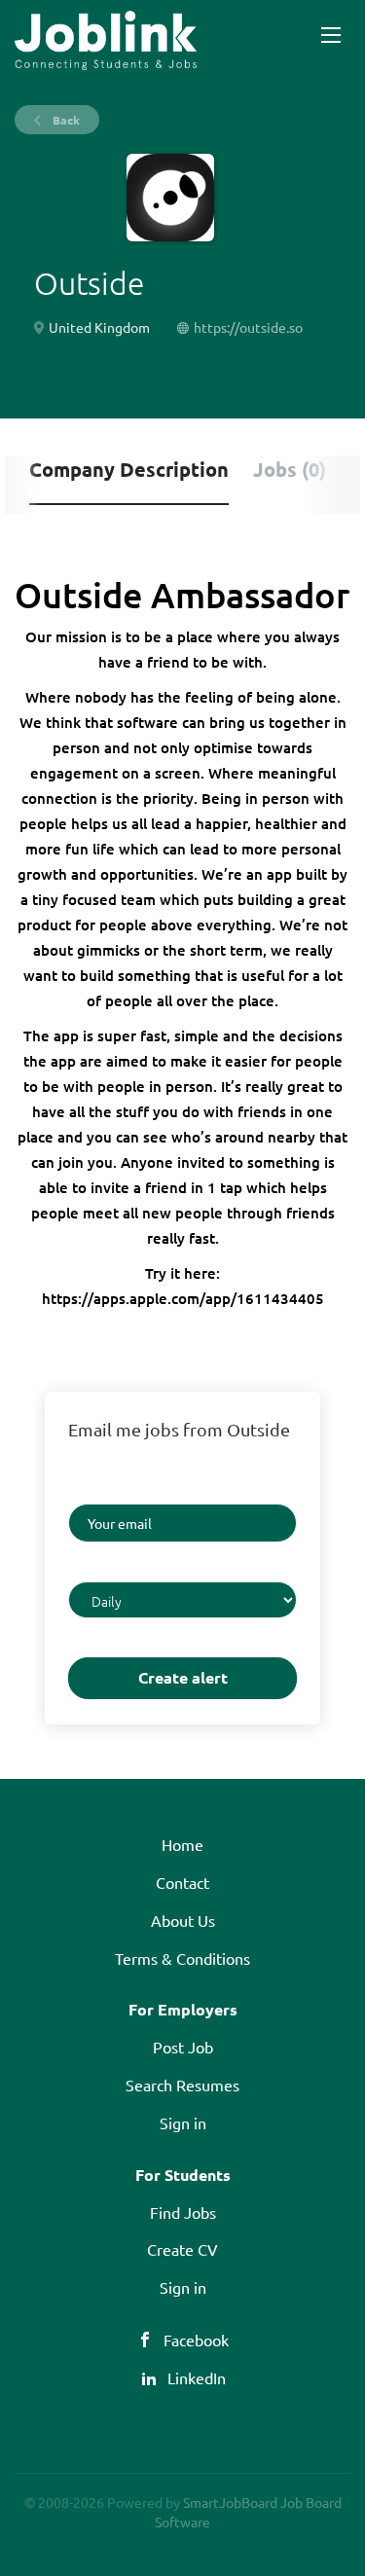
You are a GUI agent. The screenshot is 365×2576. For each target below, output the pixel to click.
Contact (182, 1882)
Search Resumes (182, 2085)
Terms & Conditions (182, 1958)
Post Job (183, 2047)
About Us (183, 1920)
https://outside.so (248, 327)
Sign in (183, 2122)
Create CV (182, 2249)
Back (65, 120)
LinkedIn (197, 2377)
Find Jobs (183, 2212)
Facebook (196, 2340)
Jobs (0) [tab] (290, 469)
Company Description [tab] (129, 469)
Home (182, 1844)
